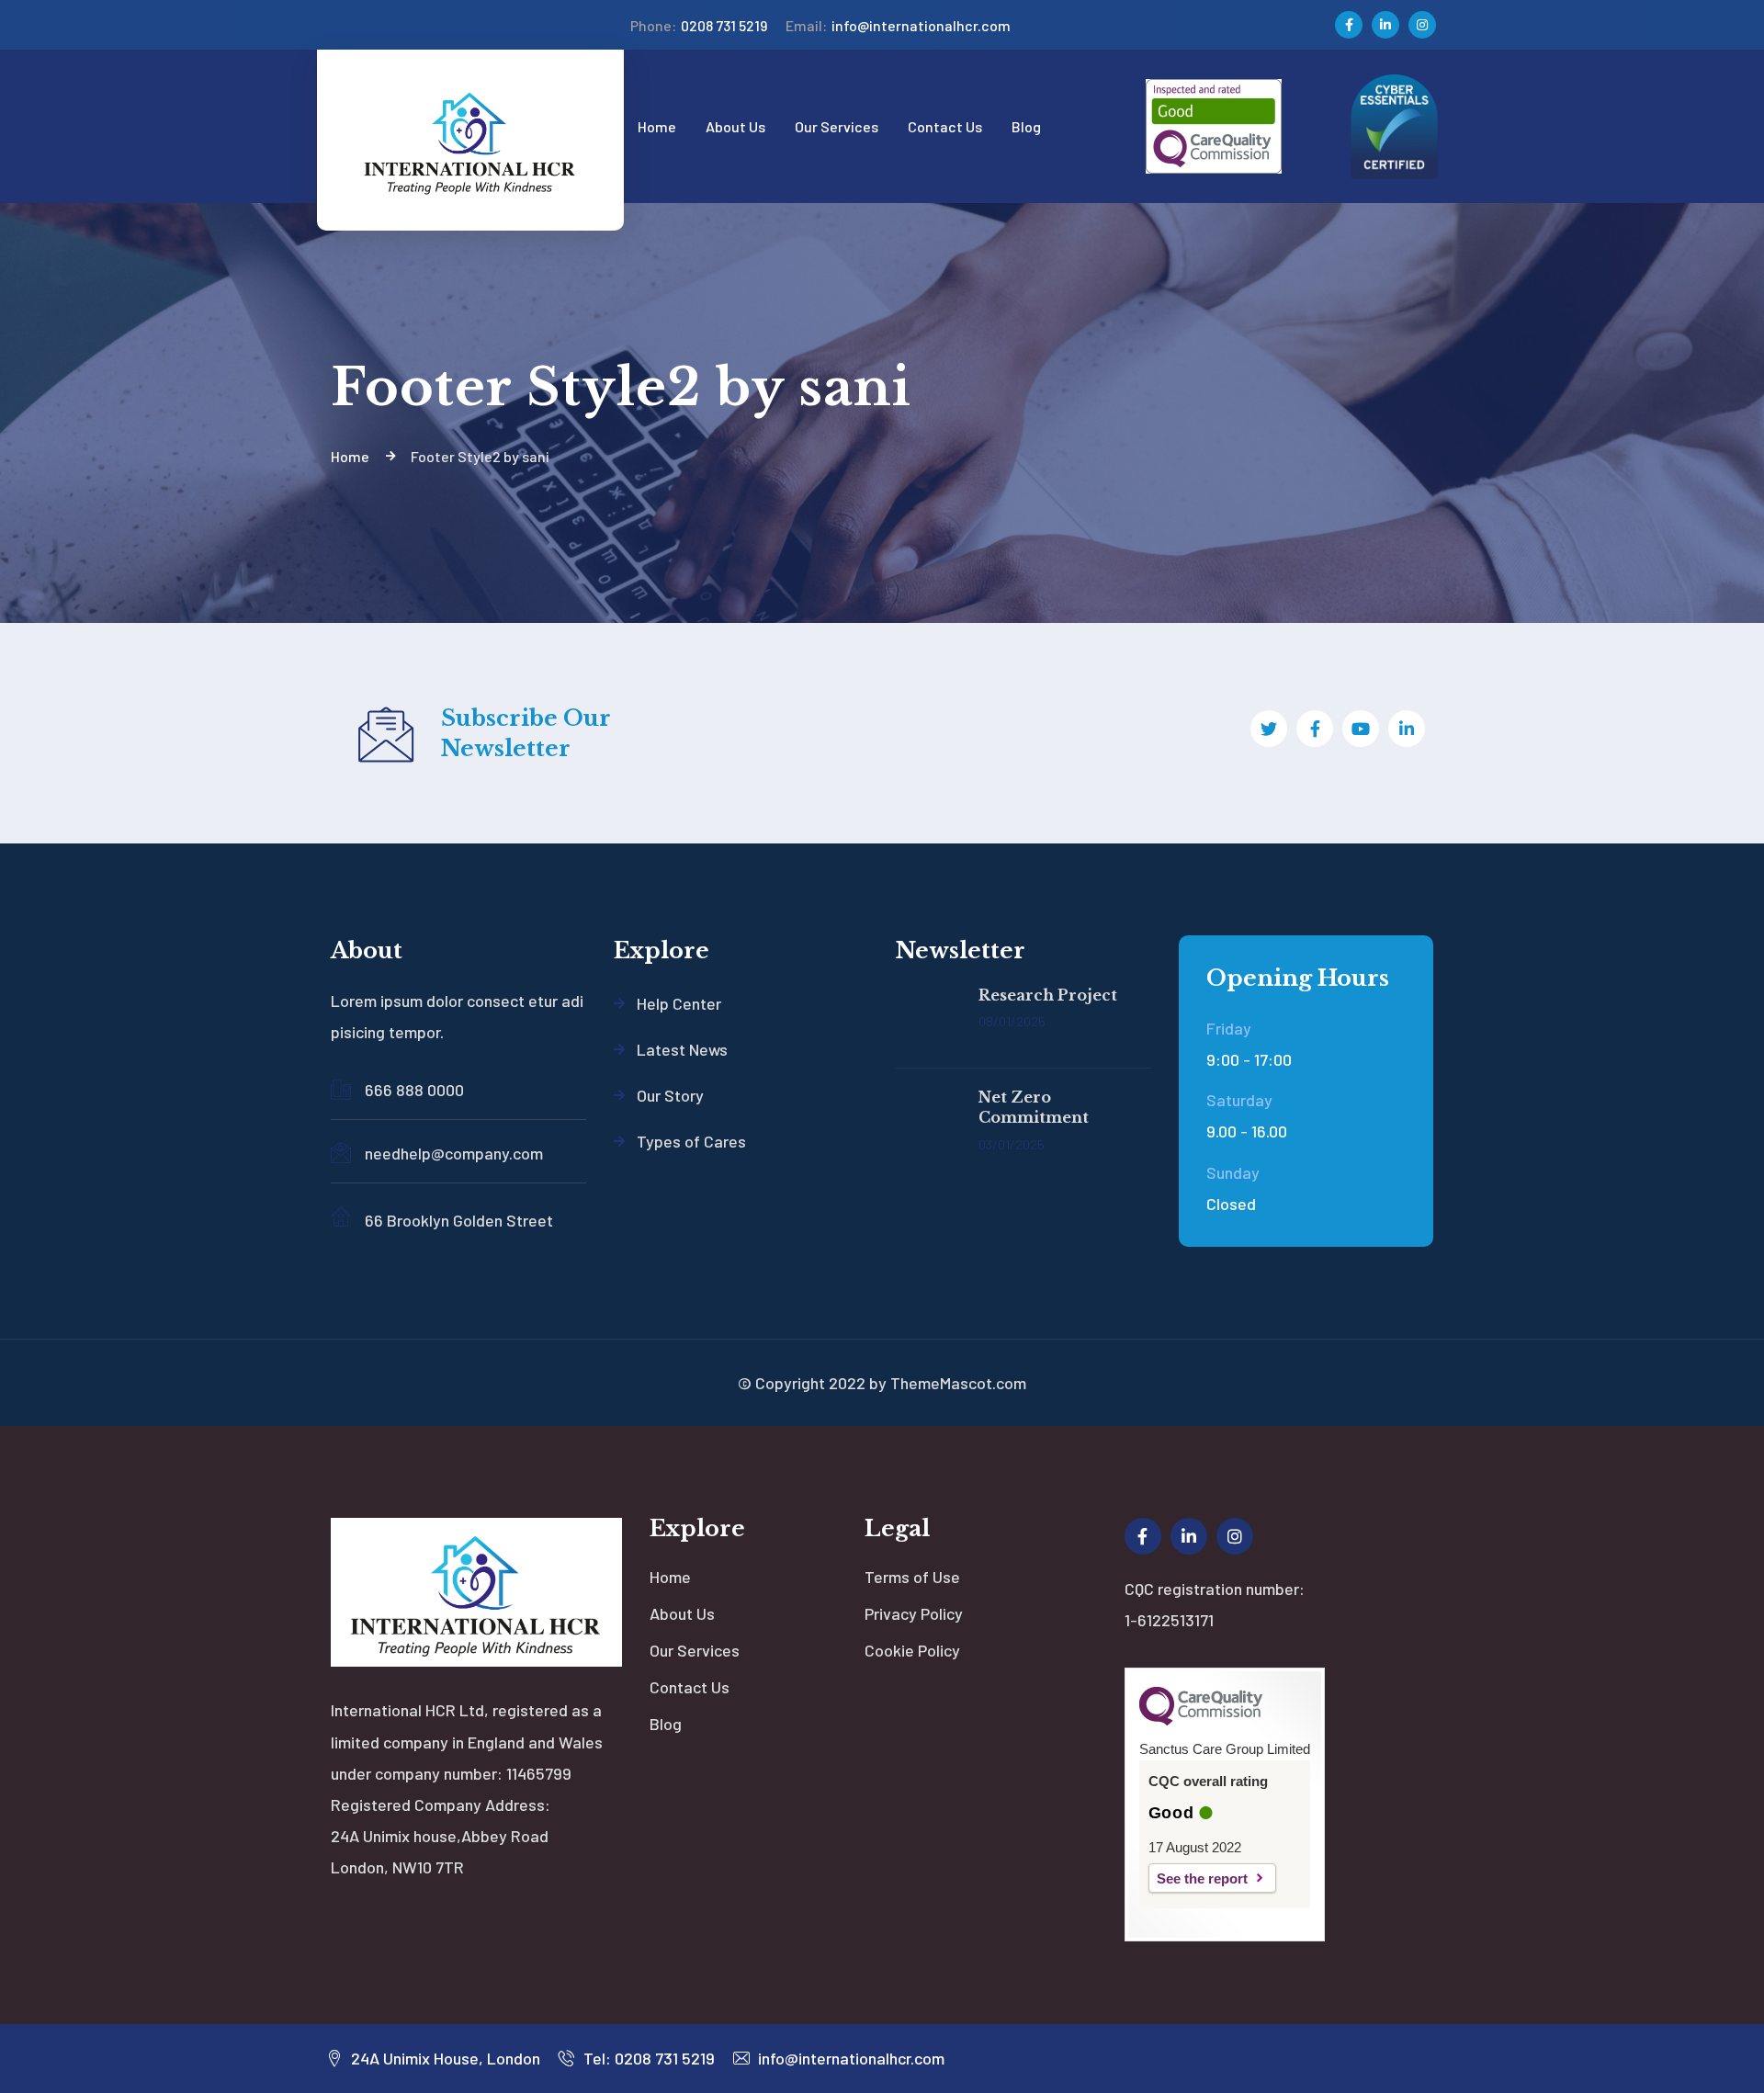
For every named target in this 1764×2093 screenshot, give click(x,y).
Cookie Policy (912, 1650)
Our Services (695, 1650)
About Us (682, 1613)
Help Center (679, 1003)
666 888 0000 (414, 1090)
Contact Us (690, 1687)
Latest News (682, 1049)
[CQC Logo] (1201, 1721)
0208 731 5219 (699, 25)
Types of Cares (691, 1141)
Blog (666, 1724)
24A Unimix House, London (444, 2058)
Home (670, 1577)
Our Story (670, 1095)
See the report (1202, 1878)
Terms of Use (912, 1577)
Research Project (1048, 995)
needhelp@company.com (454, 1153)
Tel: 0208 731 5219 (647, 2058)
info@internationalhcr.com (898, 25)
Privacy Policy (914, 1613)
